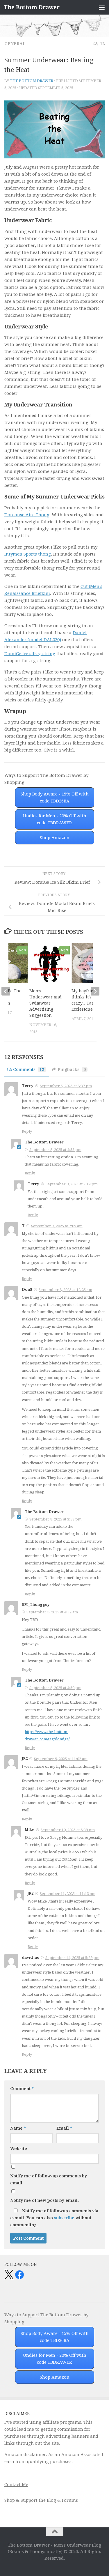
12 (102, 44)
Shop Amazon (55, 838)
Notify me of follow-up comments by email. (49, 2179)
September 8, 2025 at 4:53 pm (55, 1150)
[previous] (6, 991)
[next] (95, 991)
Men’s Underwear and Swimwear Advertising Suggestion (45, 1003)
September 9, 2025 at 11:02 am (61, 1759)
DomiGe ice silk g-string (30, 654)
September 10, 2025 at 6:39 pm (68, 1830)
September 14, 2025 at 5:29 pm (72, 1958)
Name (18, 2128)
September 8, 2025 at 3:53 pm (55, 1519)
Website (19, 2149)
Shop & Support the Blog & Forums (41, 2500)
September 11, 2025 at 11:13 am (68, 1894)
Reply (27, 1131)
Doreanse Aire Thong (27, 515)
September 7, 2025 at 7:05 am (57, 1226)
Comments (29, 1069)
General (15, 44)
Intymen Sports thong (28, 554)
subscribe (64, 2218)
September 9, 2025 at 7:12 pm (72, 1184)
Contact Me (16, 2485)
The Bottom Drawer (32, 7)
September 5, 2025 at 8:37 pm (66, 1086)
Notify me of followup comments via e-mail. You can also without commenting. (54, 2218)
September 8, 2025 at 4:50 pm (55, 1688)
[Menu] (102, 7)
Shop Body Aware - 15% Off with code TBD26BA (55, 798)
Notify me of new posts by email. (44, 2200)
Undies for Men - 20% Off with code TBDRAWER (55, 819)
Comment (22, 2089)
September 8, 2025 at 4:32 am (52, 1612)
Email (64, 2128)
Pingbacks (72, 1069)
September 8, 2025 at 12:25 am (65, 1290)
